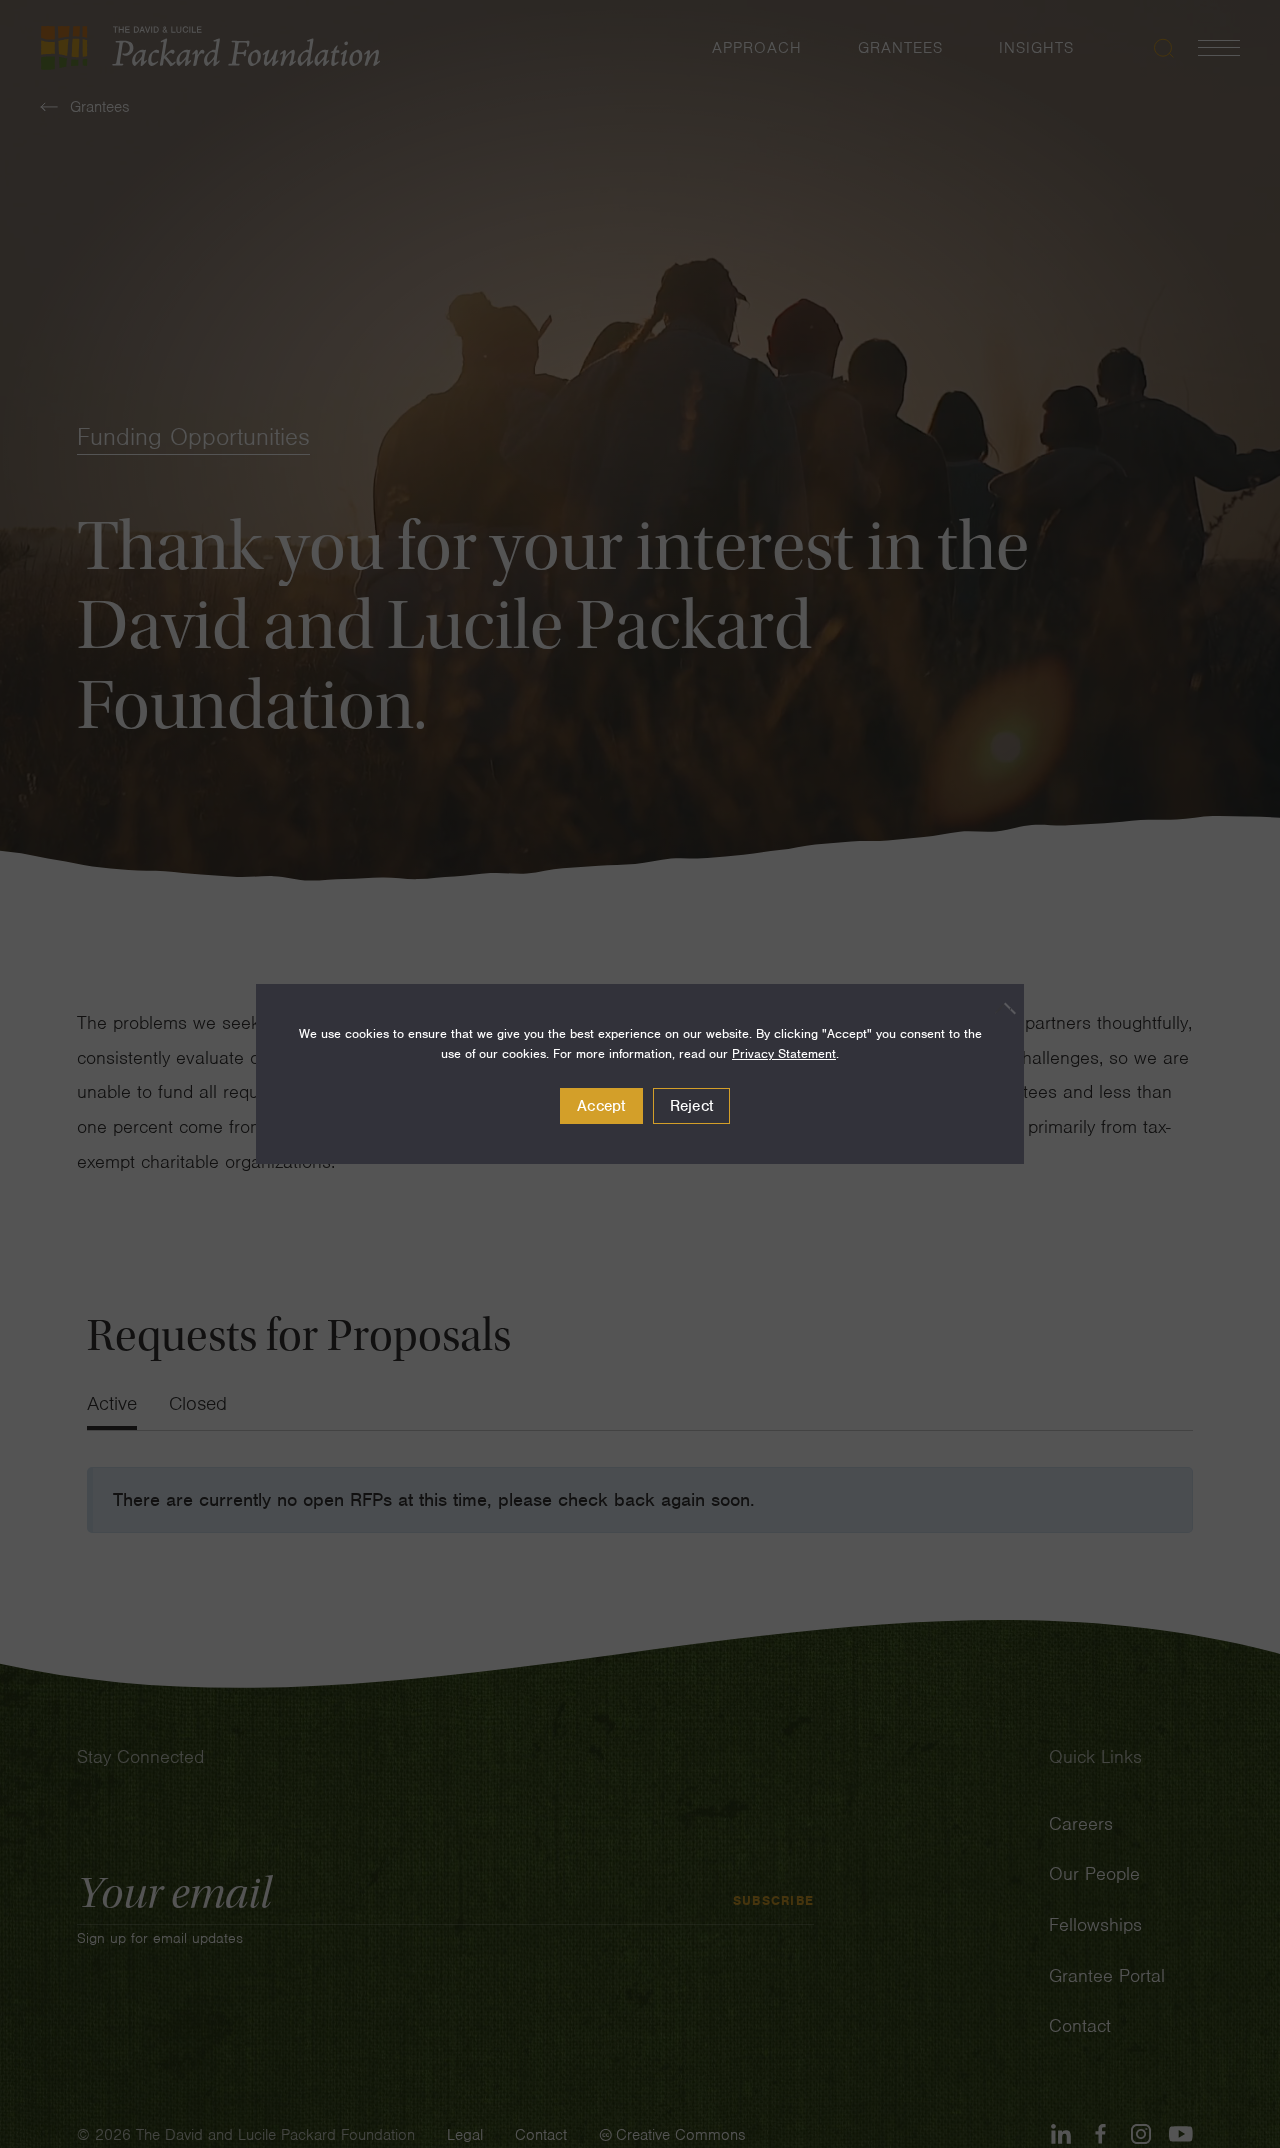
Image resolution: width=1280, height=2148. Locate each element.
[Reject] (999, 1008)
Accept (601, 1106)
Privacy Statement (784, 1053)
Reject (692, 1106)
